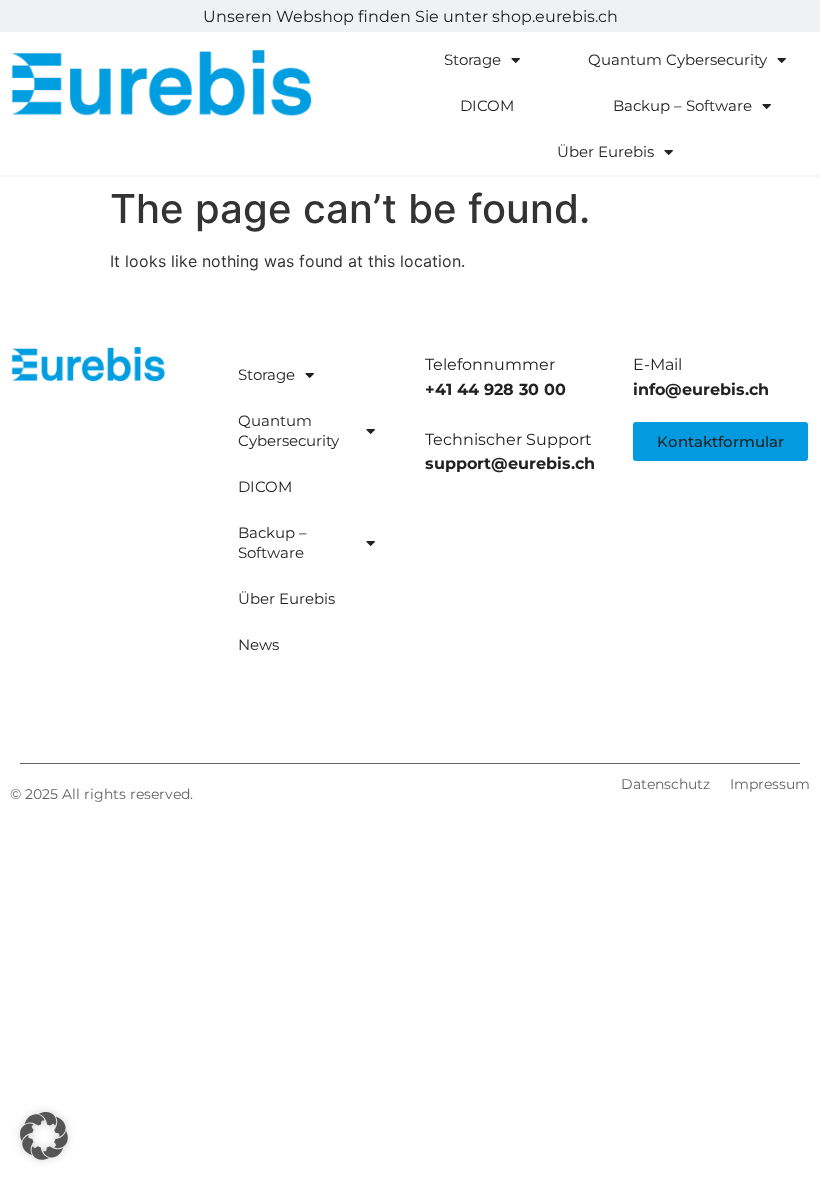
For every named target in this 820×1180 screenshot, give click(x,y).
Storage (472, 59)
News (258, 644)
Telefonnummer (490, 364)
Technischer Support (508, 439)
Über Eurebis (605, 151)
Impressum (770, 784)
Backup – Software (682, 105)
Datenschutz (665, 784)
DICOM (487, 105)
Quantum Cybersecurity (677, 59)
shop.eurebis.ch (555, 16)
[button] (44, 1136)
